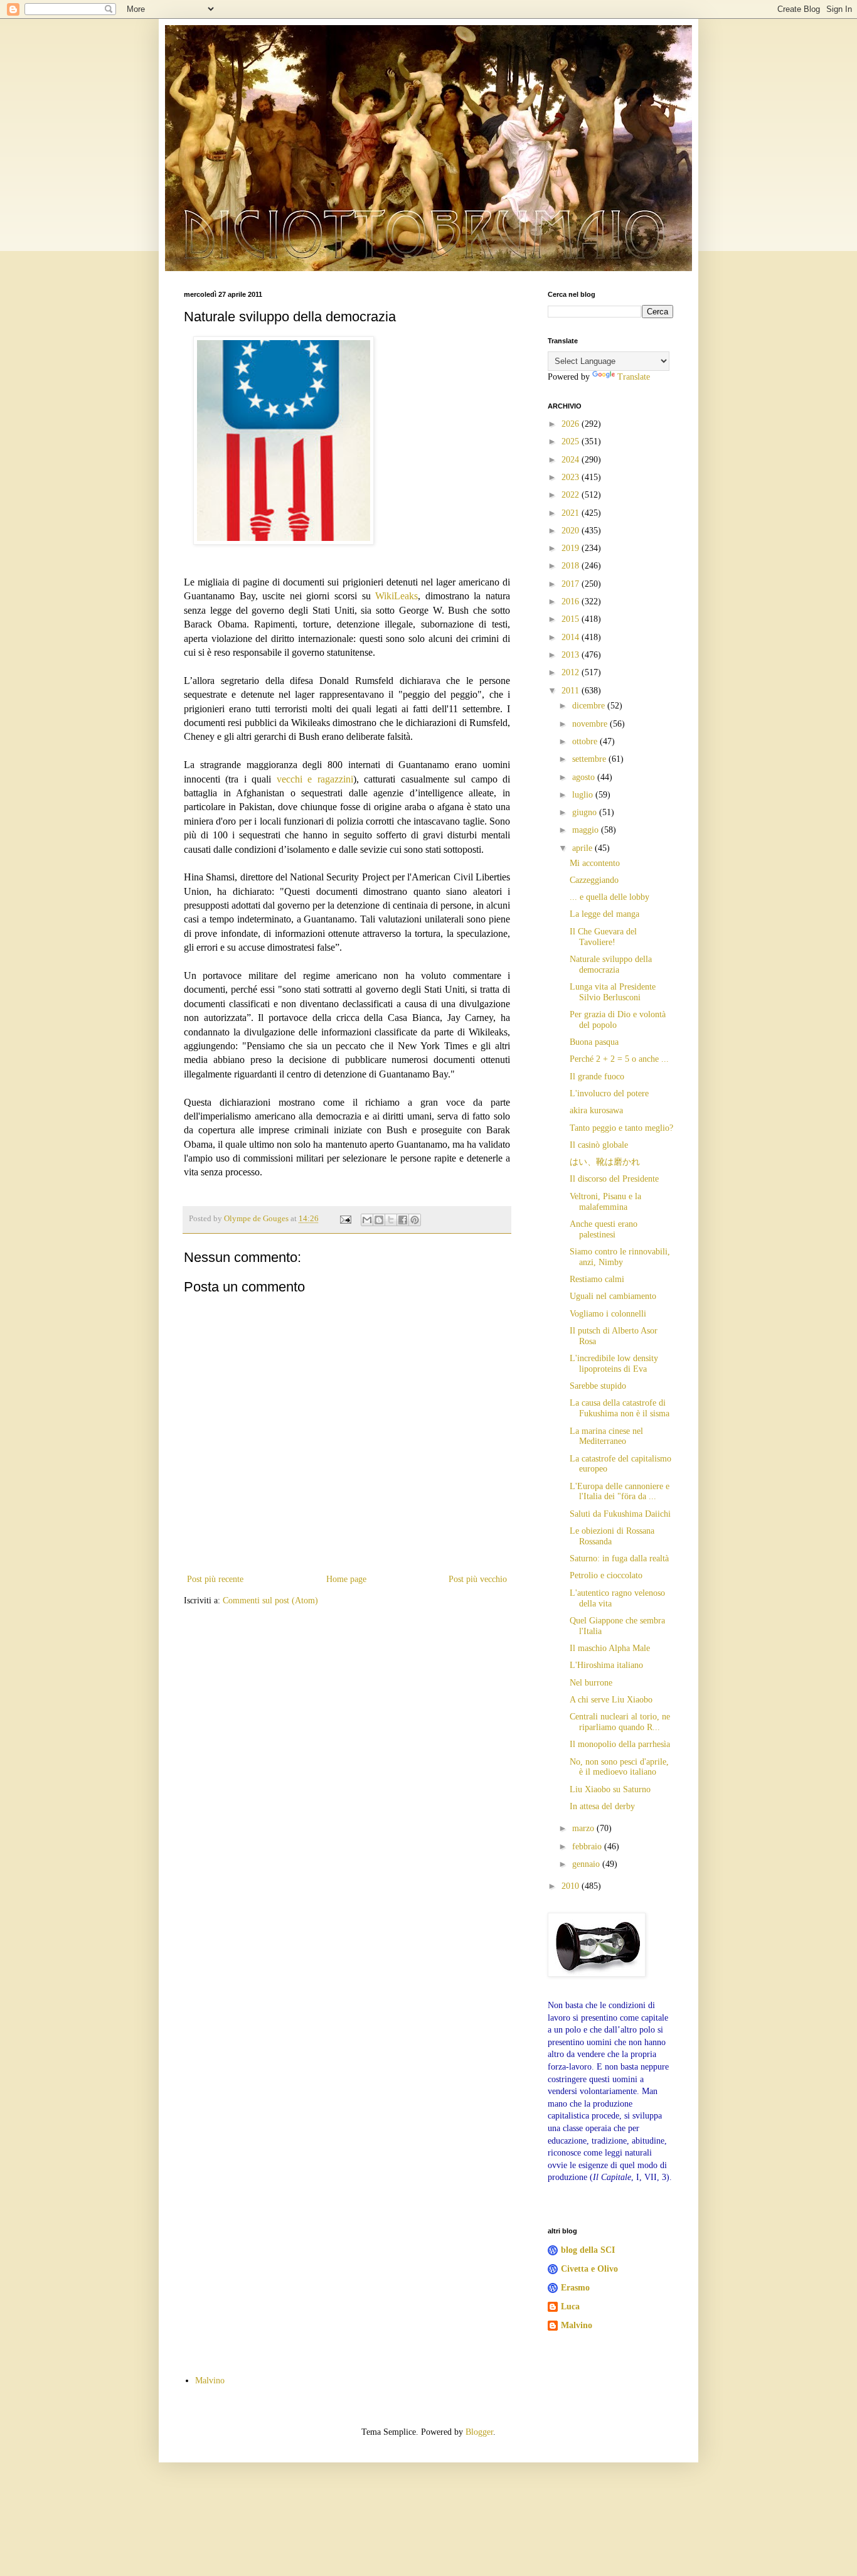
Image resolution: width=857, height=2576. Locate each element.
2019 (572, 548)
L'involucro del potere (609, 1093)
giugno (586, 812)
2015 (572, 619)
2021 (572, 513)
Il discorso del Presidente (614, 1179)
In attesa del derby (602, 1806)
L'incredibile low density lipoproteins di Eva (614, 1364)
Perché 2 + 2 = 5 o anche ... (619, 1059)
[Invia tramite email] (367, 1220)
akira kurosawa (596, 1110)
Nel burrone (591, 1683)
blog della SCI (588, 2250)
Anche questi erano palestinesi (604, 1229)
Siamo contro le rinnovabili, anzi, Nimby (620, 1257)
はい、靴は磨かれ (605, 1162)
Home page (346, 1579)
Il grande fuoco (597, 1077)
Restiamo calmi (597, 1279)
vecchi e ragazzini (315, 779)
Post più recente (215, 1579)
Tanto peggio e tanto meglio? (621, 1128)
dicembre (590, 706)
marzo (584, 1828)
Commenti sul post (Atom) (270, 1601)
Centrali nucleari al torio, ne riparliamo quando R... (620, 1722)
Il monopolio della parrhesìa (620, 1744)
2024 (572, 460)
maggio (587, 830)
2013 (572, 655)
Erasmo (575, 2288)
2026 (572, 424)
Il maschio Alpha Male (610, 1648)
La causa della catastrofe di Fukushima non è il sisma (620, 1408)
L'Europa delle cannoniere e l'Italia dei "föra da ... (620, 1492)
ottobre (586, 741)
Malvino (577, 2325)
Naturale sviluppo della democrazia (611, 965)
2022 (572, 495)
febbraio (588, 1846)
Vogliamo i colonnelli (608, 1314)
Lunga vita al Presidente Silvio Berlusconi (613, 992)
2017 (572, 584)
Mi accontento (595, 863)
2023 (572, 477)
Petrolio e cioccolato (606, 1575)
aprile (583, 848)
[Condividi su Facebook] (403, 1220)
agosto (585, 777)
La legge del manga (604, 914)
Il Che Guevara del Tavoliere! (603, 937)
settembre (590, 759)
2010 (572, 1886)
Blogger (479, 2432)
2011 (572, 691)
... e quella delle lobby (609, 897)
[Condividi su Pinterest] (415, 1220)
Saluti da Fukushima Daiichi (620, 1514)
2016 (572, 601)
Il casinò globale (599, 1145)
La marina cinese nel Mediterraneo (606, 1436)
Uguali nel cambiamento (613, 1296)
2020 (572, 531)
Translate (634, 377)
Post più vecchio (478, 1579)
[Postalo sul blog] (379, 1220)
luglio (584, 795)
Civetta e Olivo (589, 2269)
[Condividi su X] (391, 1220)
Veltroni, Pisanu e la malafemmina (605, 1202)
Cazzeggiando (594, 880)
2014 (572, 637)
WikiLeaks (397, 596)
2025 (572, 441)
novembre (591, 724)
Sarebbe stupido (598, 1386)
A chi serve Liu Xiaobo (611, 1700)
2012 (572, 672)
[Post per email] (345, 1219)
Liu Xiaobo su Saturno (610, 1789)
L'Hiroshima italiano (606, 1665)
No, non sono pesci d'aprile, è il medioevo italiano (619, 1767)
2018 (572, 566)
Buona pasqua (594, 1042)
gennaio (587, 1864)
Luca (570, 2306)
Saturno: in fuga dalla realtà (619, 1558)
